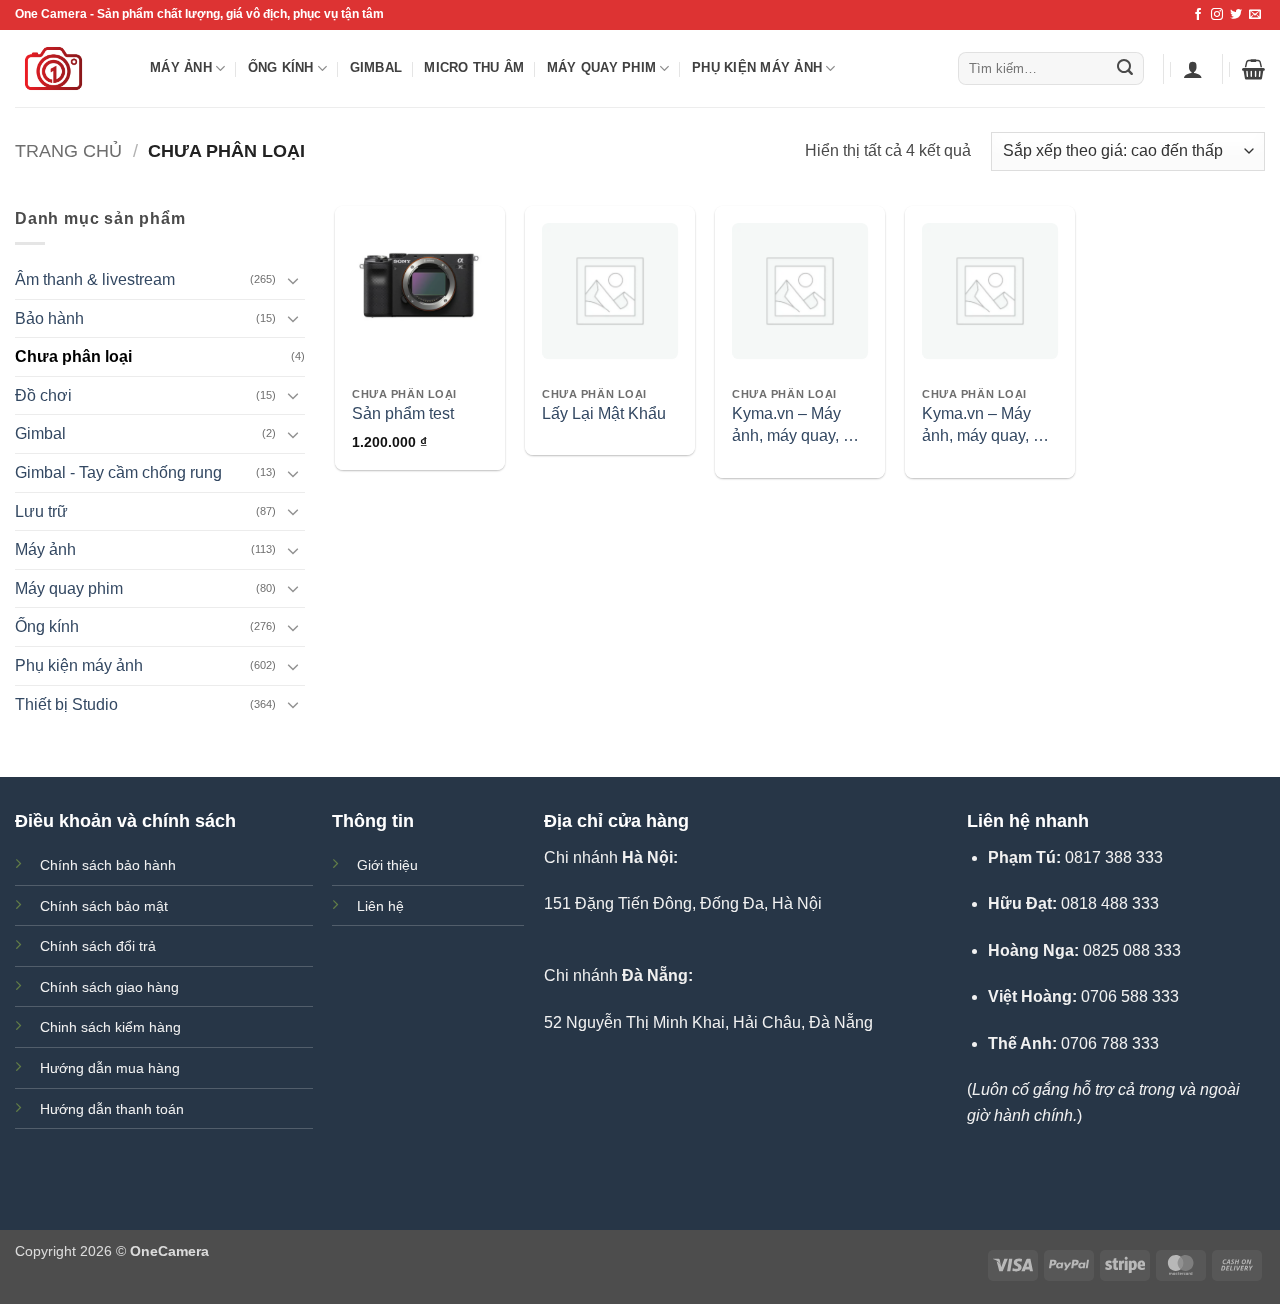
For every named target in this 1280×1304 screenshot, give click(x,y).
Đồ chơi (43, 395)
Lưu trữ (41, 511)
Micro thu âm (474, 67)
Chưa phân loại (73, 356)
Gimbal (376, 67)
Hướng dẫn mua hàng (110, 1068)
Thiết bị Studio (66, 704)
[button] (1193, 69)
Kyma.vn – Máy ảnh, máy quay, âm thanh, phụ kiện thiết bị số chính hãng (798, 426)
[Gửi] (1125, 69)
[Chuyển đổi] (293, 280)
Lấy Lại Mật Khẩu (604, 413)
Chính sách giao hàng (109, 987)
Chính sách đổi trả (98, 946)
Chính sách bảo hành (108, 865)
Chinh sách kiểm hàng (110, 1027)
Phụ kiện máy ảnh (757, 67)
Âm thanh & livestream (95, 279)
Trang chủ (68, 150)
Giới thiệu (387, 865)
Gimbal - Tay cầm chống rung (118, 472)
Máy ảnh (181, 67)
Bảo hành (49, 318)
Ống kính (281, 67)
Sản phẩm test (403, 413)
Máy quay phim (601, 67)
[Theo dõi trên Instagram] (1217, 15)
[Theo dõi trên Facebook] (1198, 15)
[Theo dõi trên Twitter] (1236, 15)
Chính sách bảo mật (104, 906)
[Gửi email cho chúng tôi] (1255, 15)
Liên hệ (380, 906)
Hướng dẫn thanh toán (112, 1109)
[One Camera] (67, 68)
